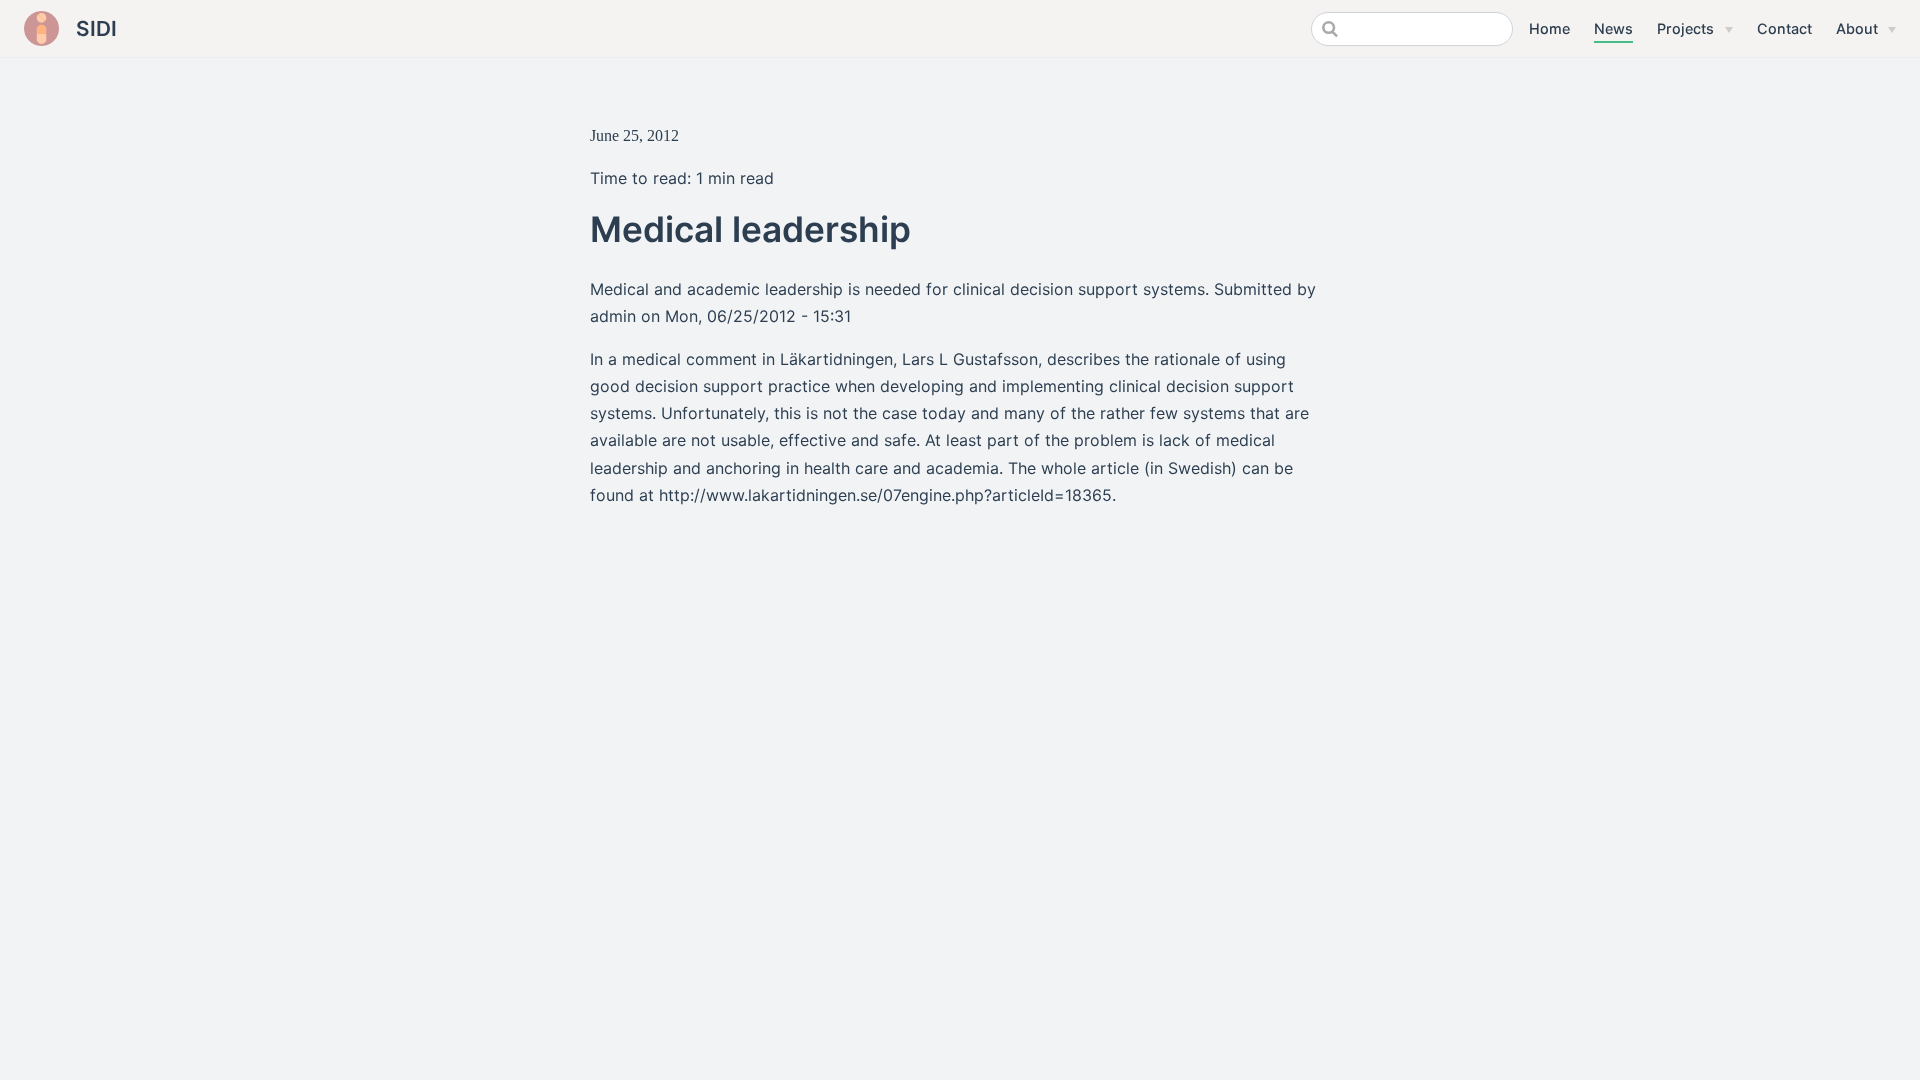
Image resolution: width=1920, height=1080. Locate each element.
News (1613, 28)
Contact (1784, 28)
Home (1549, 28)
